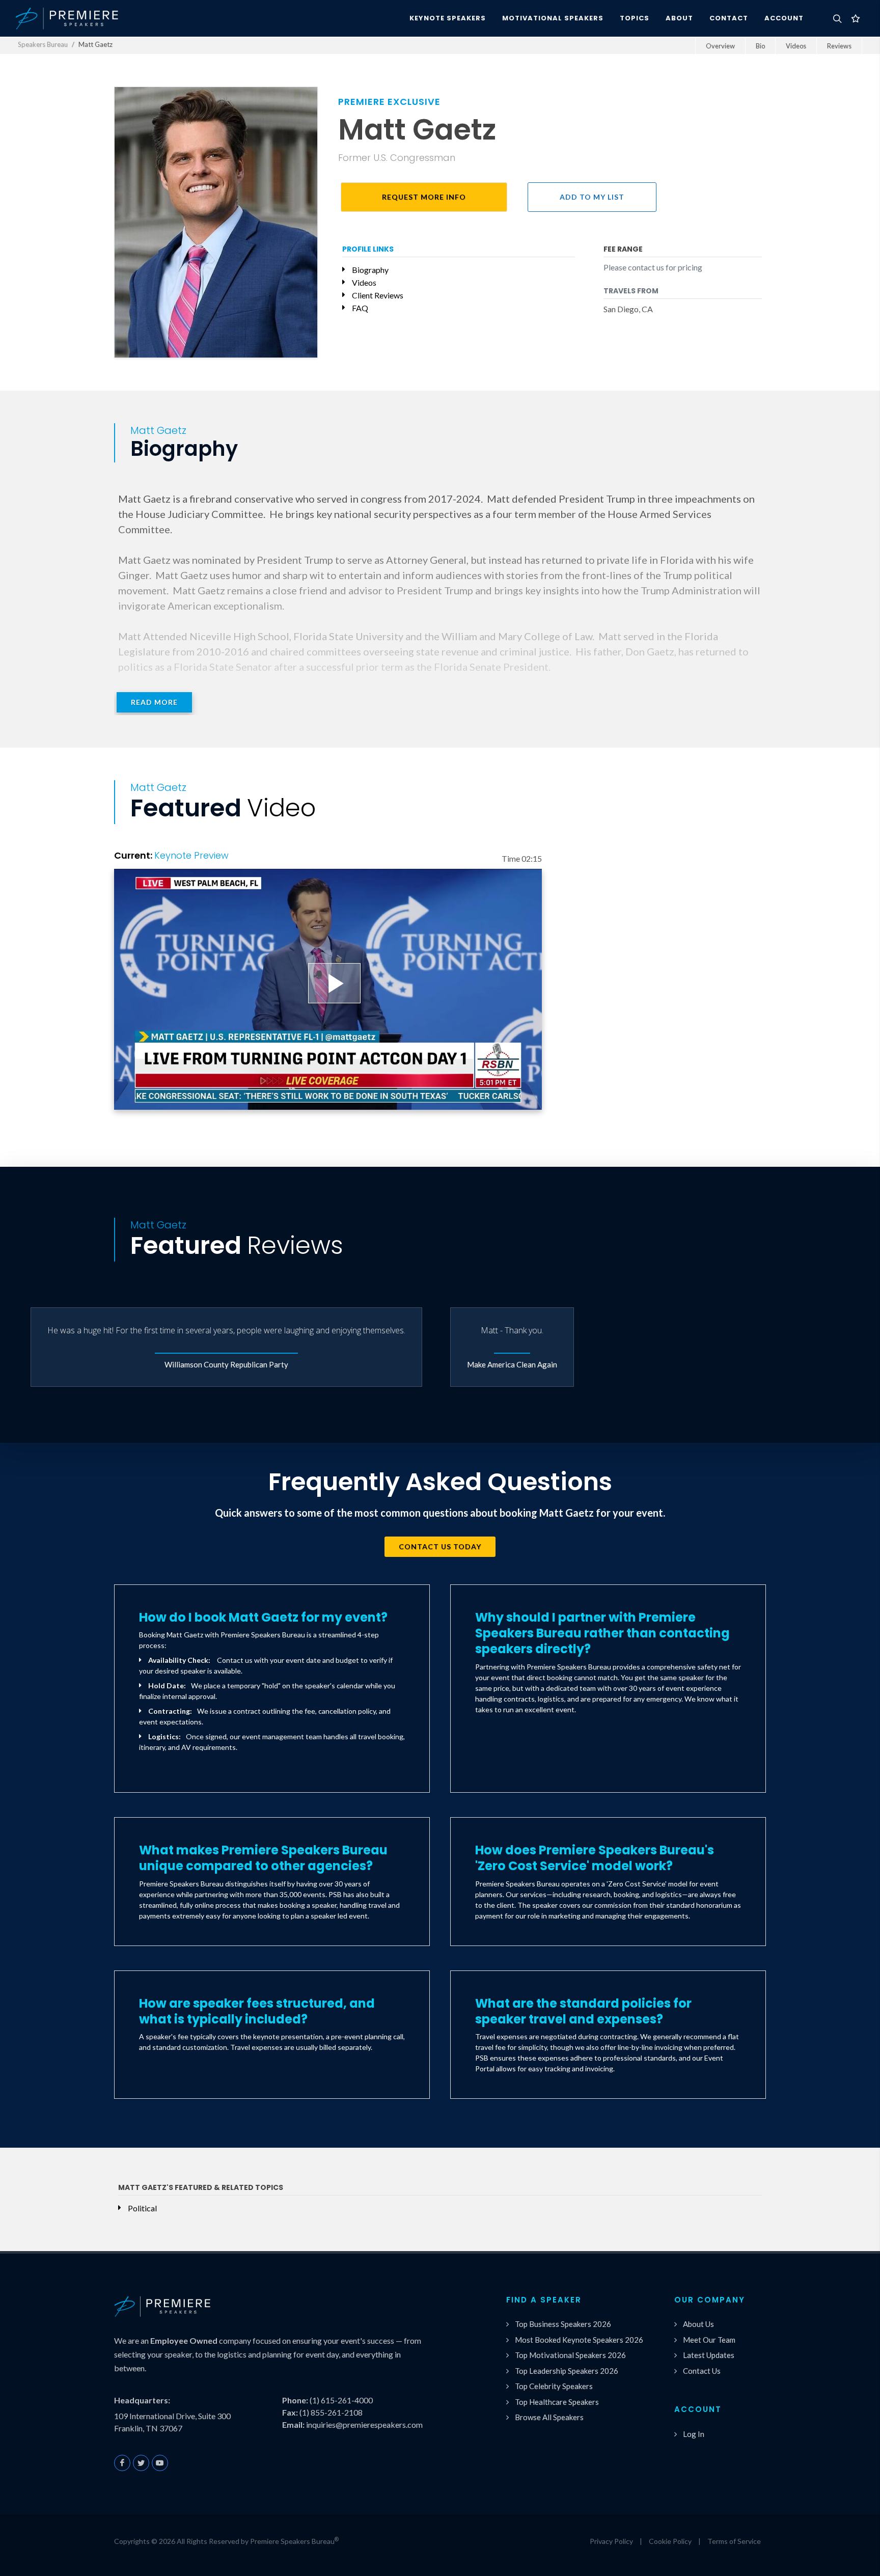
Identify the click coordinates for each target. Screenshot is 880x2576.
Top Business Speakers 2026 (563, 2324)
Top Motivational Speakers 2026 (570, 2355)
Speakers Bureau (43, 44)
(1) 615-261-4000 (341, 2400)
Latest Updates (709, 2355)
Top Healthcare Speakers (557, 2402)
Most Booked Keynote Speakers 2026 (579, 2340)
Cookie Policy (670, 2541)
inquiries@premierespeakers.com (364, 2424)
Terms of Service (734, 2541)
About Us (698, 2324)
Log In (694, 2434)
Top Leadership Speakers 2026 (567, 2371)
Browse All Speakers (549, 2417)
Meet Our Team (709, 2340)
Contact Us (702, 2371)
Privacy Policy (611, 2541)
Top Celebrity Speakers (554, 2386)
